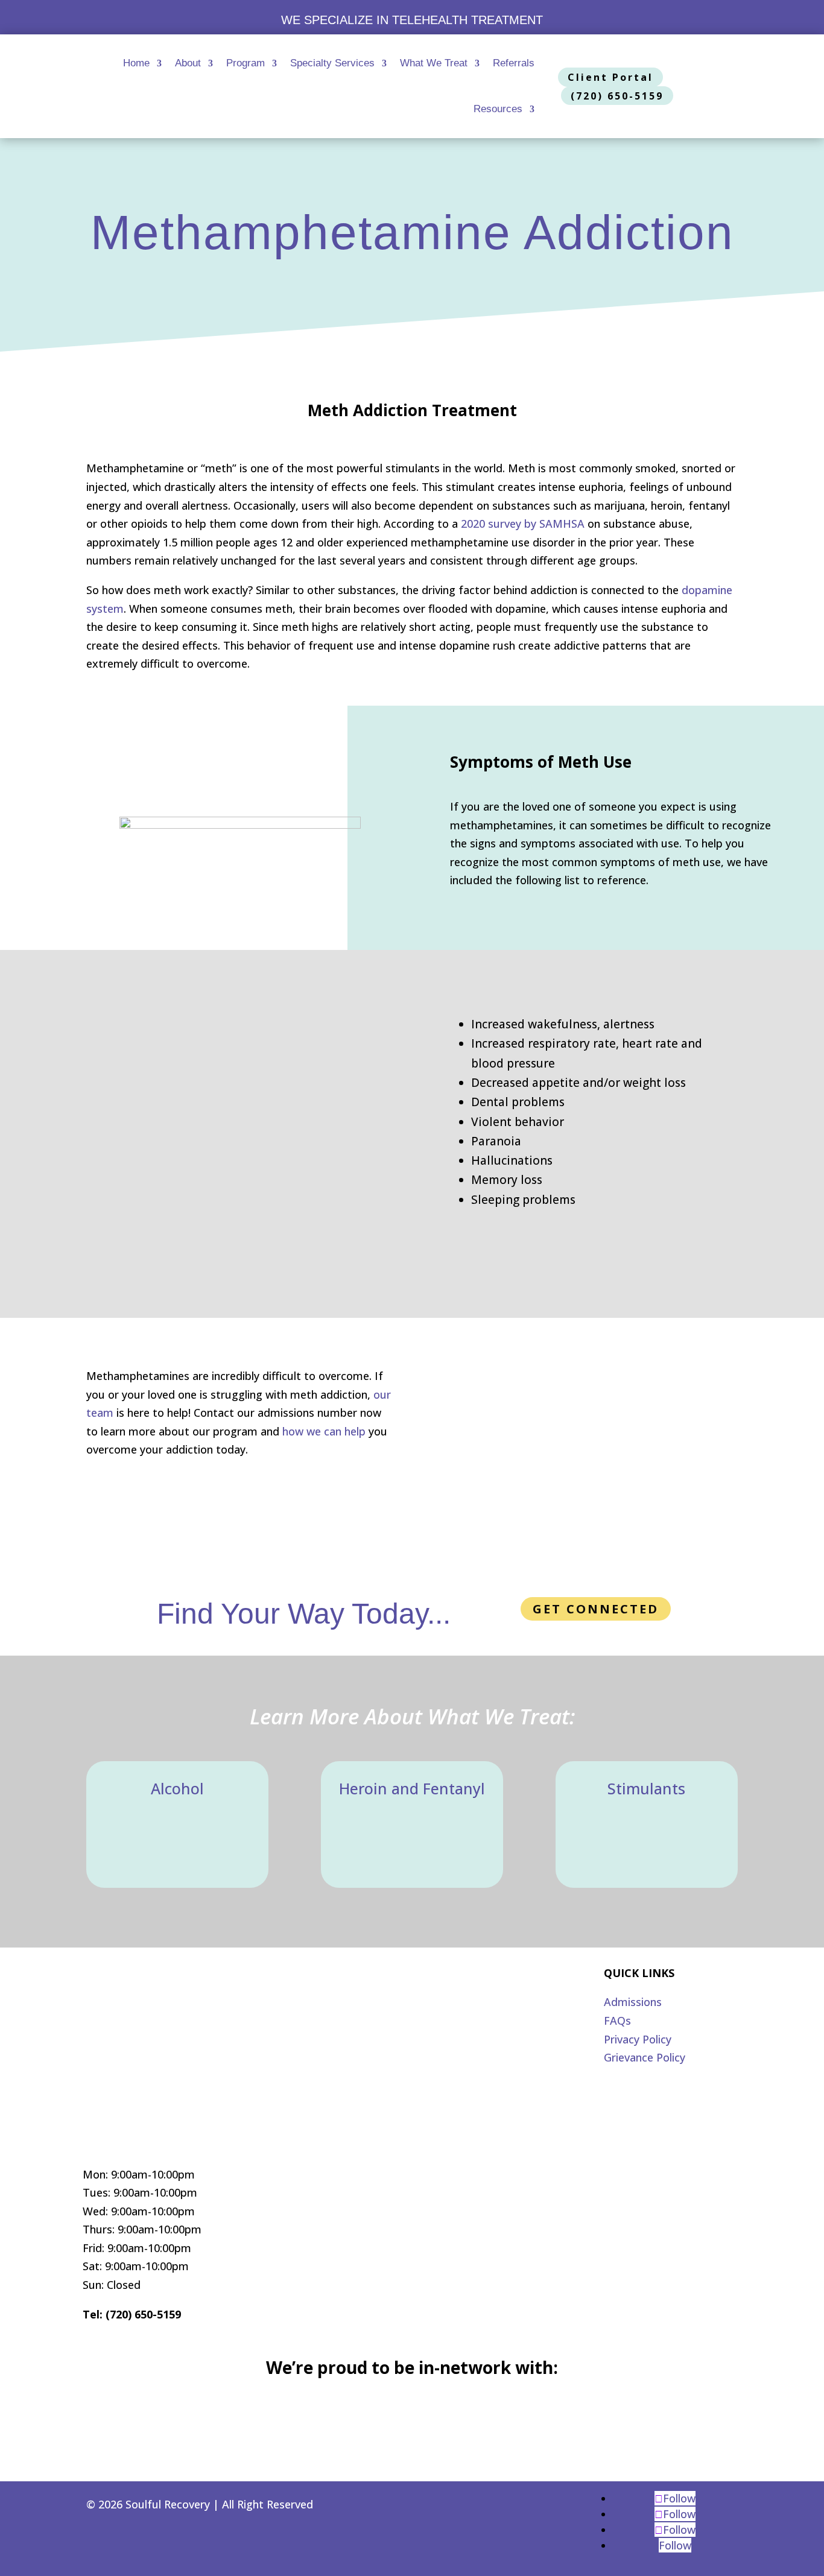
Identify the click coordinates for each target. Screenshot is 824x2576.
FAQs (617, 2021)
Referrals (514, 63)
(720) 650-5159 (617, 96)
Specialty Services (332, 63)
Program (246, 63)
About (188, 63)
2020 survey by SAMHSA (523, 524)
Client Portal (610, 77)
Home (136, 63)
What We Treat (434, 63)
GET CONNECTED (596, 1609)
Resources (498, 109)
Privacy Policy (638, 2039)
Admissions (633, 2002)
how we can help (324, 1431)
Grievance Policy (645, 2057)
